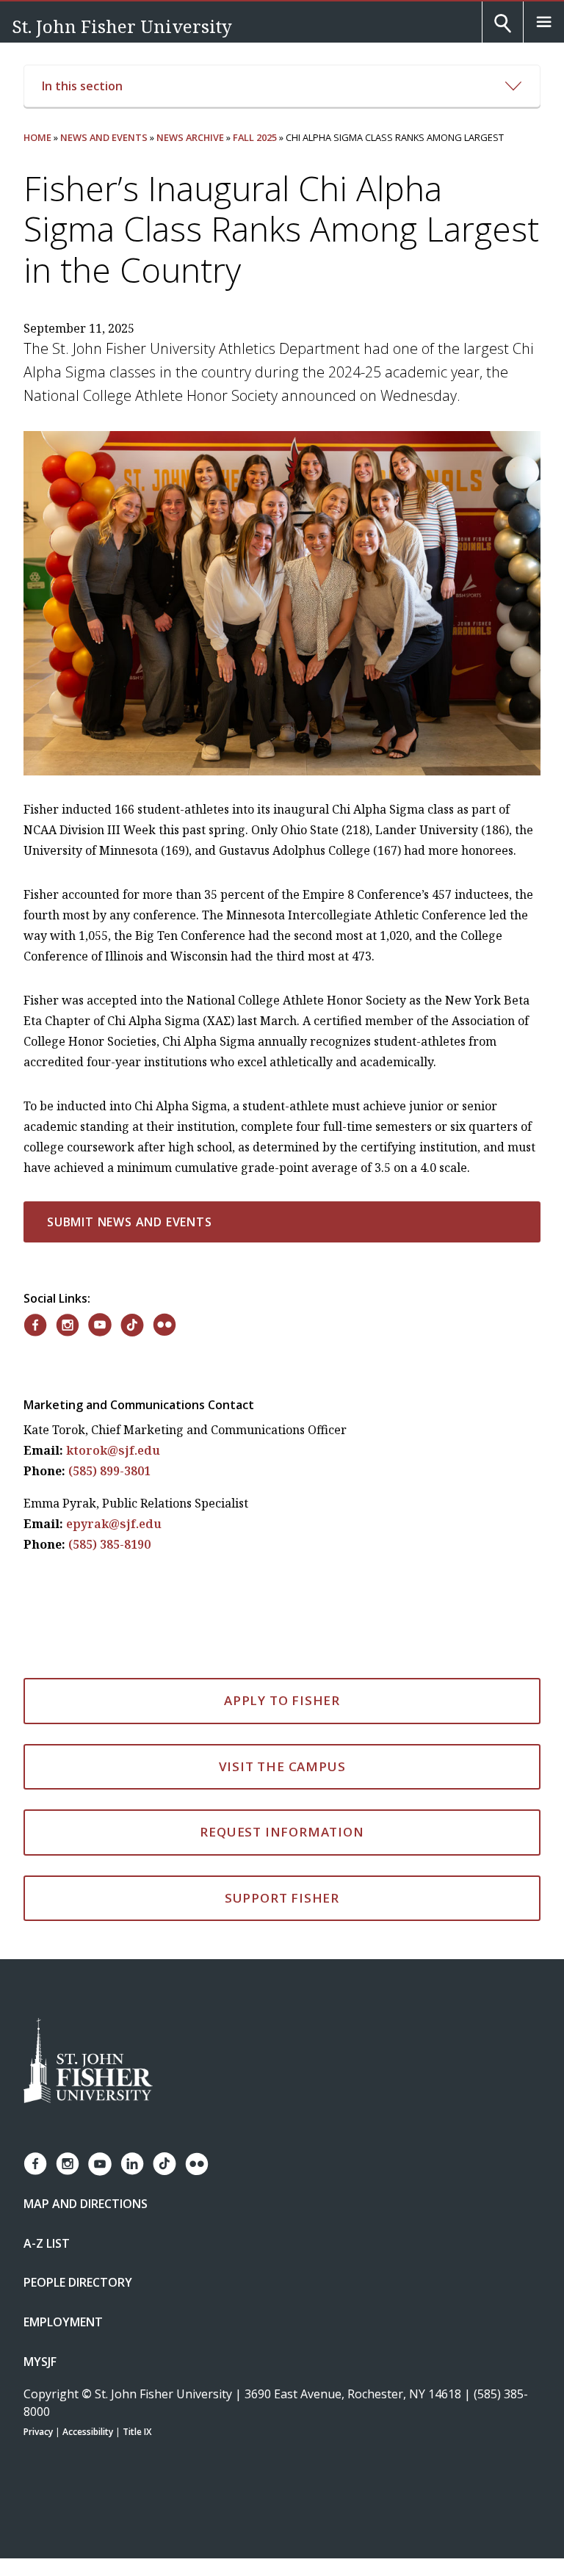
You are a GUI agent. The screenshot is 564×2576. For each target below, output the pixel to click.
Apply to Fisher (282, 1700)
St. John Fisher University (122, 26)
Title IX (137, 2432)
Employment (63, 2322)
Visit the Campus (282, 1766)
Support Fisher (282, 1898)
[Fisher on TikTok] (132, 1325)
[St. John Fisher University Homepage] (88, 2062)
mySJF (40, 2362)
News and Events (104, 137)
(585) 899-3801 (109, 1471)
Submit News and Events (130, 1222)
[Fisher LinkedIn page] (132, 2164)
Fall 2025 (255, 137)
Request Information (282, 1832)
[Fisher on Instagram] (68, 1325)
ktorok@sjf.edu (113, 1450)
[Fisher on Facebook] (35, 1325)
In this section (82, 86)
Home (37, 137)
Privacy (38, 2432)
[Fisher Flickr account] (197, 2164)
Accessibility (88, 2432)
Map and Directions (86, 2204)
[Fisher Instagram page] (68, 2164)
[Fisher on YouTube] (100, 1325)
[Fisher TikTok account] (164, 2164)
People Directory (78, 2282)
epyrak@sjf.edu (114, 1524)
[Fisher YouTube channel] (100, 2164)
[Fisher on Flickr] (164, 1325)
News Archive (190, 137)
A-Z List (47, 2243)
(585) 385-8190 (109, 1544)
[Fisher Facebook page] (35, 2164)
